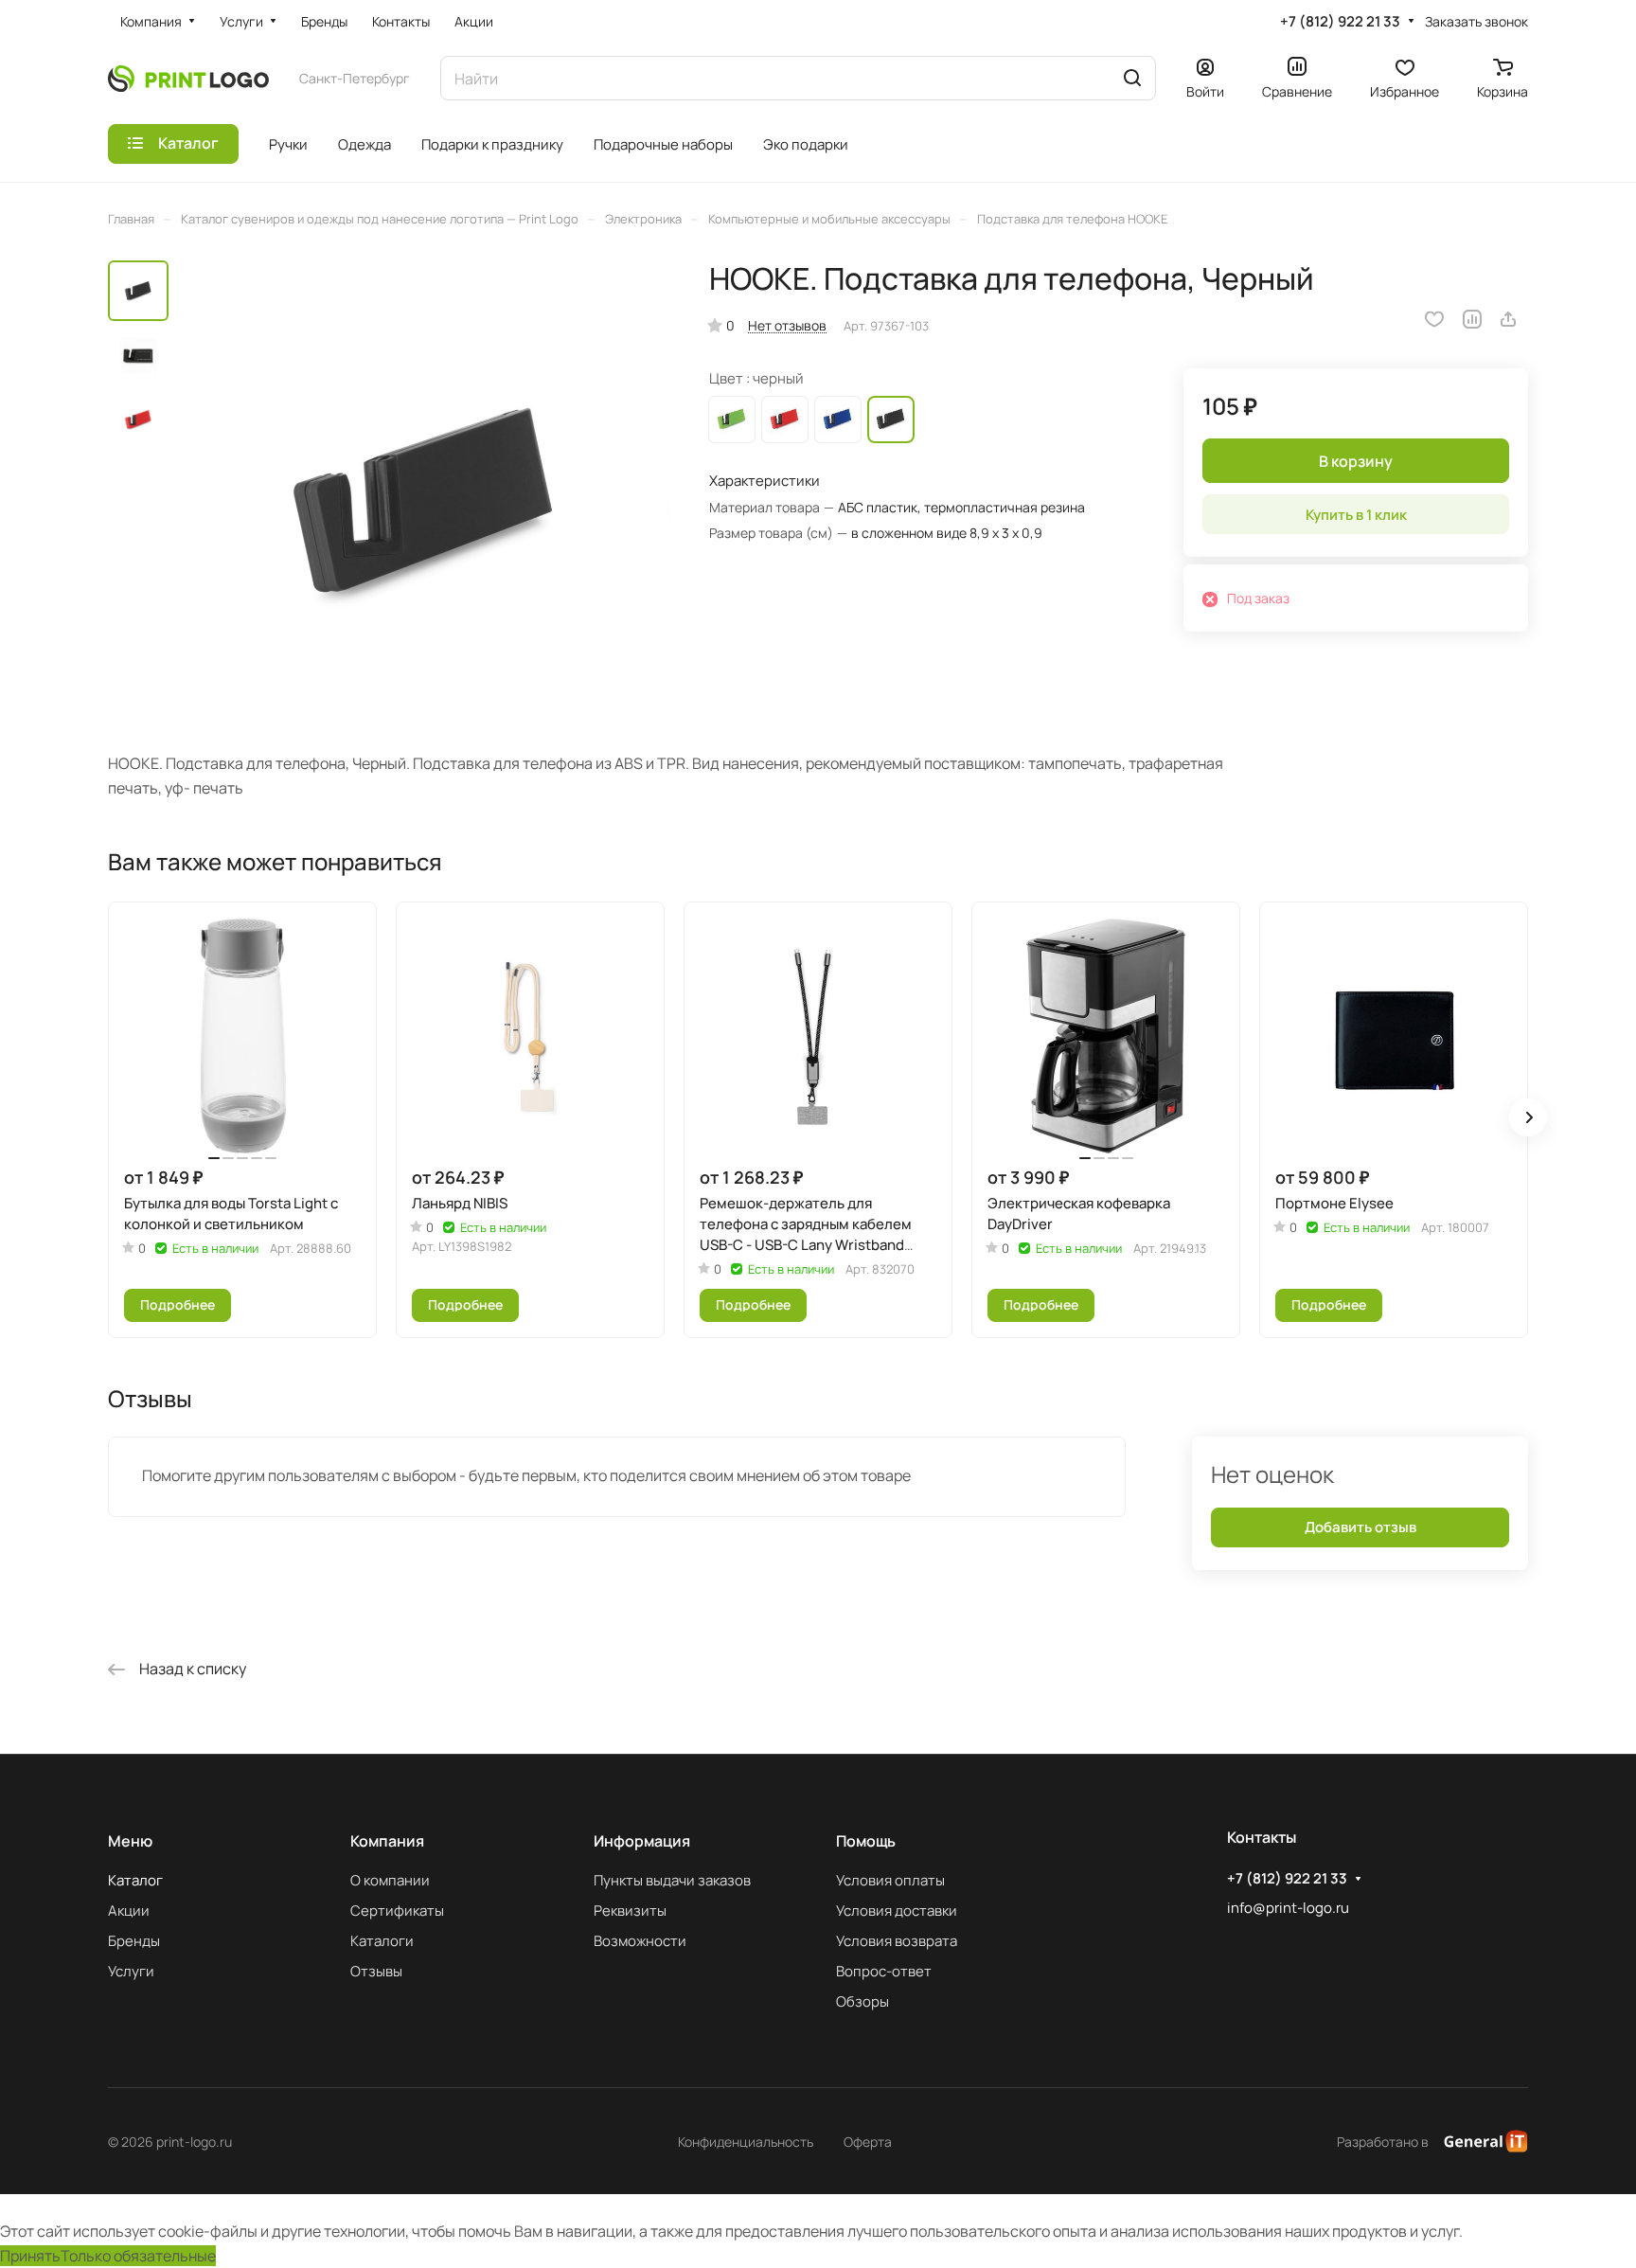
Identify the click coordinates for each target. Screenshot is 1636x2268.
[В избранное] (1434, 319)
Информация (642, 1841)
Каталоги (382, 1941)
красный (785, 420)
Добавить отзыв (1360, 1527)
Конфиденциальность (746, 2142)
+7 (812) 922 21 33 (1340, 22)
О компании (390, 1880)
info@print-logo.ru (1288, 1908)
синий (838, 420)
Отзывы (376, 1971)
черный (891, 420)
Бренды (134, 1941)
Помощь (866, 1841)
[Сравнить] (1472, 319)
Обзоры (862, 2001)
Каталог (135, 1880)
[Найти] (1132, 78)
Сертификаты (397, 1911)
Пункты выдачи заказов (672, 1880)
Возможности (640, 1941)
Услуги (131, 1971)
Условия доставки (897, 1911)
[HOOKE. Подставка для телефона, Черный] (425, 506)
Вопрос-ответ (884, 1971)
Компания (387, 1841)
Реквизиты (630, 1911)
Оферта (868, 2142)
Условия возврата (897, 1941)
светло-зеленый (732, 420)
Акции (129, 1911)
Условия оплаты (890, 1880)
